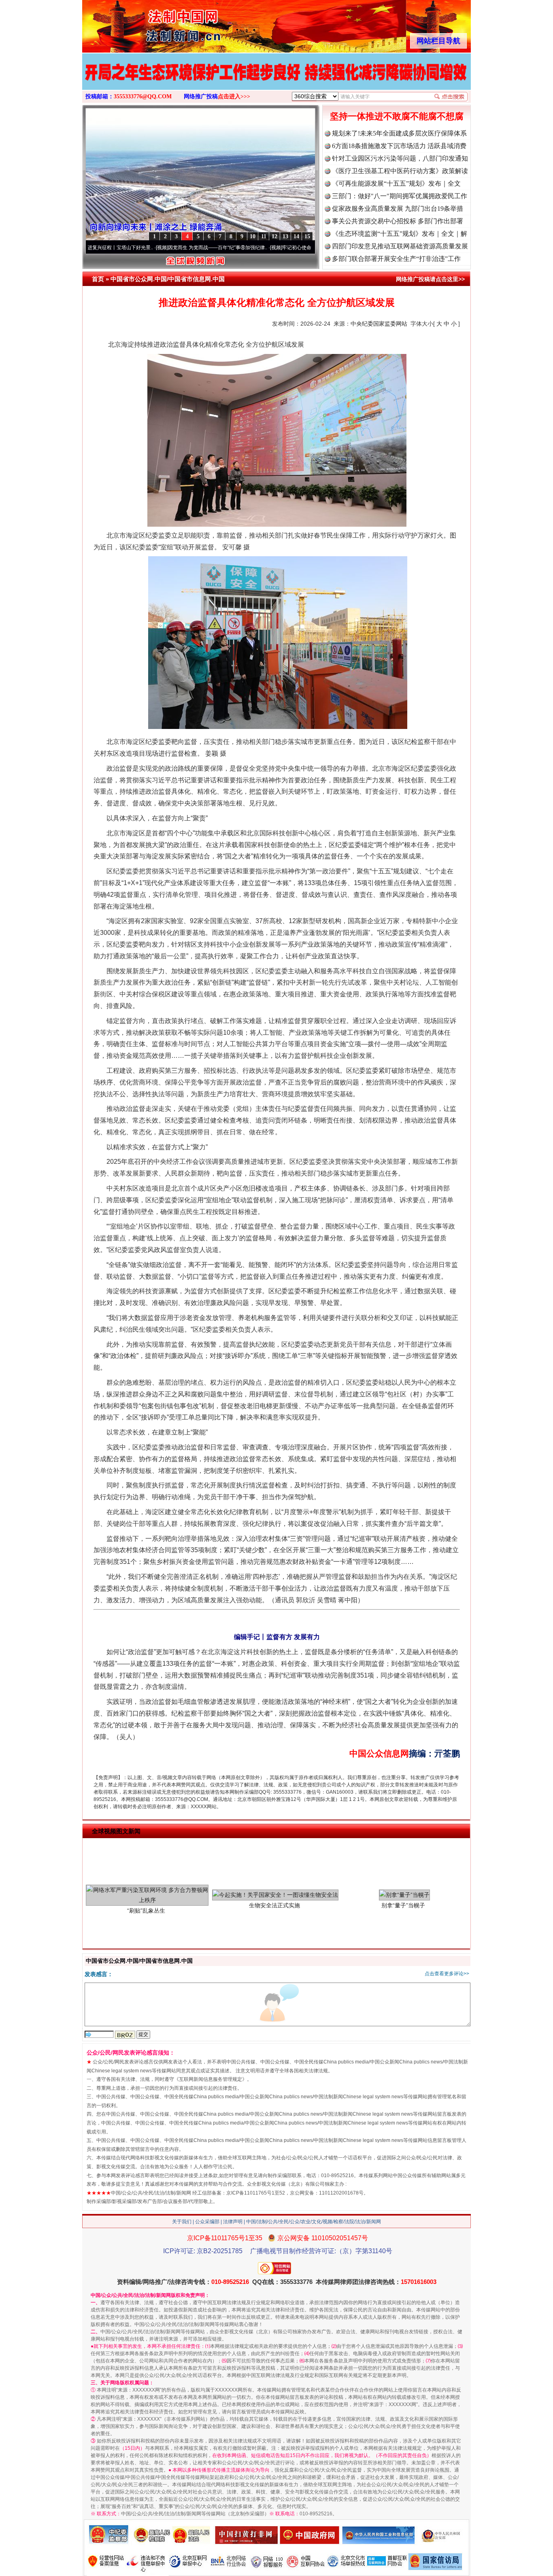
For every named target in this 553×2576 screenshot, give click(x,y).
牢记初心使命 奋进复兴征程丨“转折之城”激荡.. (266, 248)
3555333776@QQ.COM (143, 96)
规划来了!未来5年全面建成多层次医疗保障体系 (399, 133)
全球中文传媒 (149, 23)
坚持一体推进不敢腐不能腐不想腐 (397, 116)
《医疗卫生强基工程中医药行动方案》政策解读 (400, 171)
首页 (98, 279)
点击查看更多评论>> (447, 1974)
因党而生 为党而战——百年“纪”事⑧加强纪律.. (152, 248)
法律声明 (233, 2222)
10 (253, 236)
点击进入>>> (234, 96)
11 (264, 236)
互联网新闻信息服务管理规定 (211, 2079)
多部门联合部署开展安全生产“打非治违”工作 (396, 259)
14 (296, 236)
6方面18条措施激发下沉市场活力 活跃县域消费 (399, 146)
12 (274, 236)
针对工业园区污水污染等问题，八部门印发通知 (400, 158)
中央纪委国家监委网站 (379, 324)
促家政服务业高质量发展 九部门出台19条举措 (398, 209)
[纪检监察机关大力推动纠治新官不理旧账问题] (276, 80)
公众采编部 (207, 2222)
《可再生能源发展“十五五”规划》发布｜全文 (396, 183)
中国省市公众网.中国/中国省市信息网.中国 (168, 279)
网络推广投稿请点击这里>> (430, 279)
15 (307, 236)
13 (285, 236)
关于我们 (182, 2222)
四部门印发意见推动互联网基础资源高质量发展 (400, 246)
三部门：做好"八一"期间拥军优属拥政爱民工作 (400, 196)
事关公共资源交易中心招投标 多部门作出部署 (398, 221)
